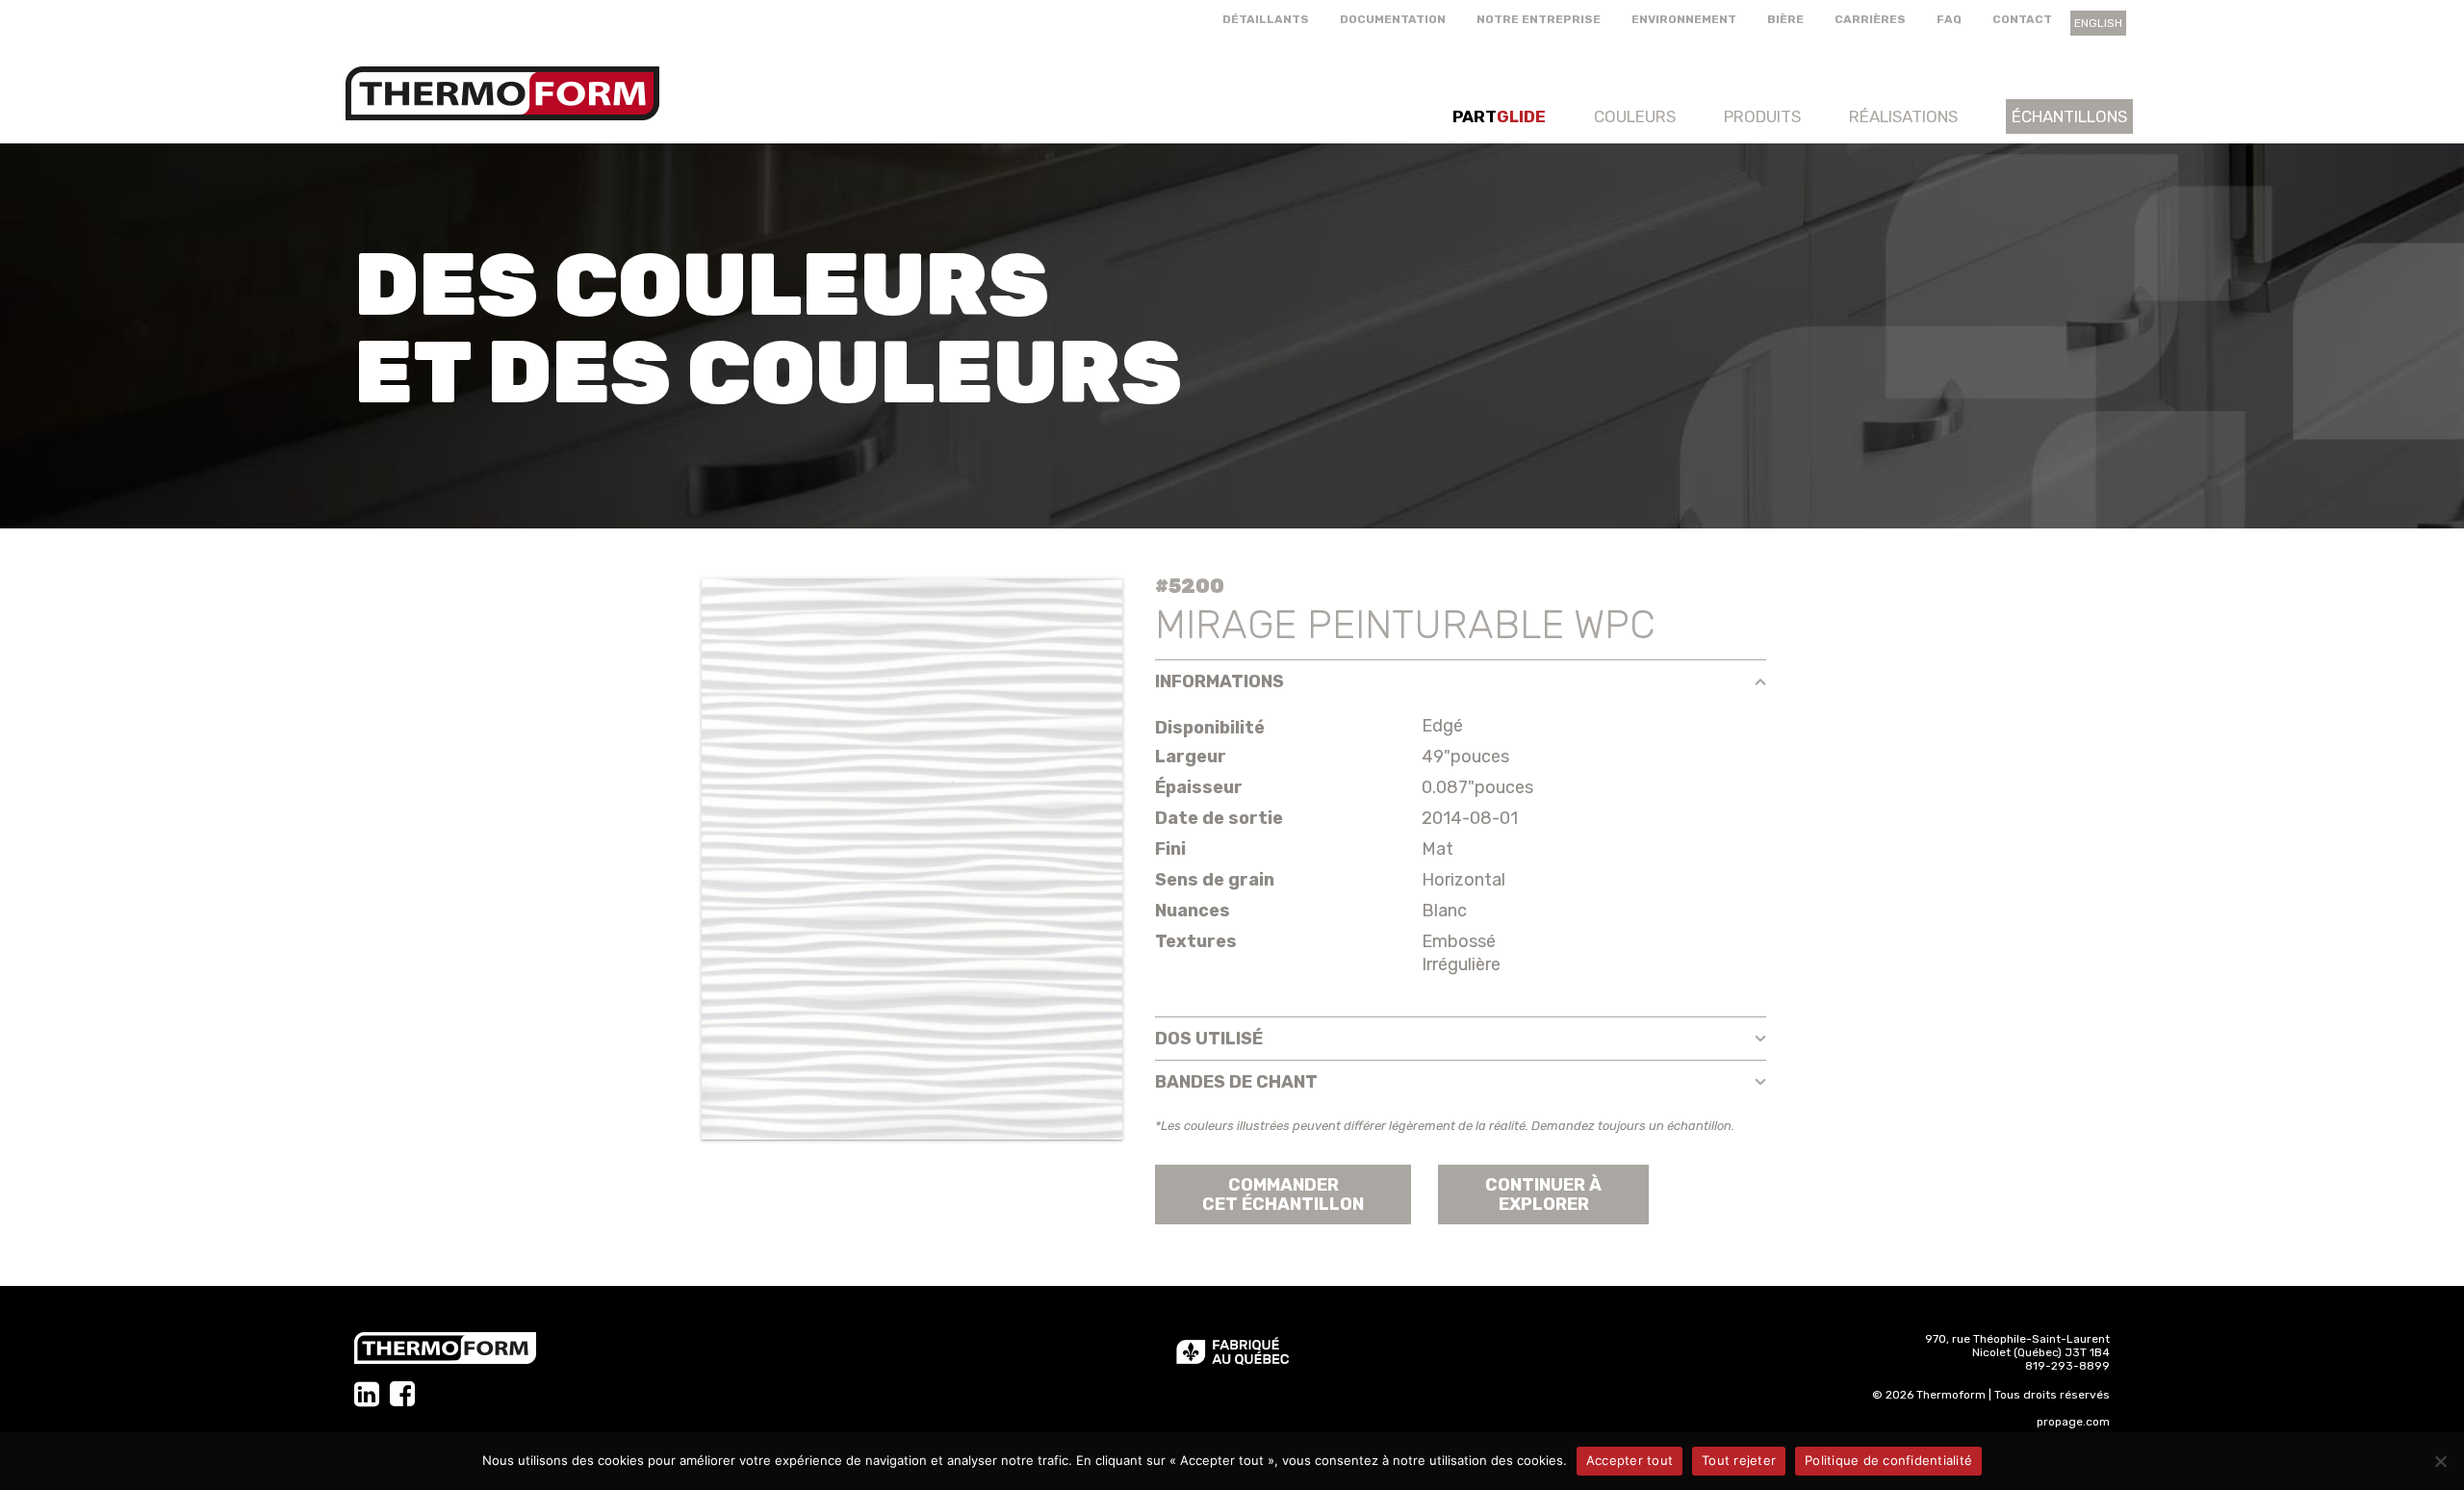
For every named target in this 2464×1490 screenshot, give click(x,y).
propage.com (2073, 1422)
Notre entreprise (1539, 19)
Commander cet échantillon (1283, 1195)
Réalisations (1903, 116)
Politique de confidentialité (1888, 1460)
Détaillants (1266, 19)
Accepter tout (1630, 1460)
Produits (1762, 116)
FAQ (1949, 19)
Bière (1785, 19)
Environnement (1684, 19)
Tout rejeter (1739, 1460)
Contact (2022, 19)
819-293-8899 (2067, 1366)
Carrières (1870, 19)
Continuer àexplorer (1543, 1195)
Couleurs (1635, 116)
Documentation (1393, 19)
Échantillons (2069, 116)
